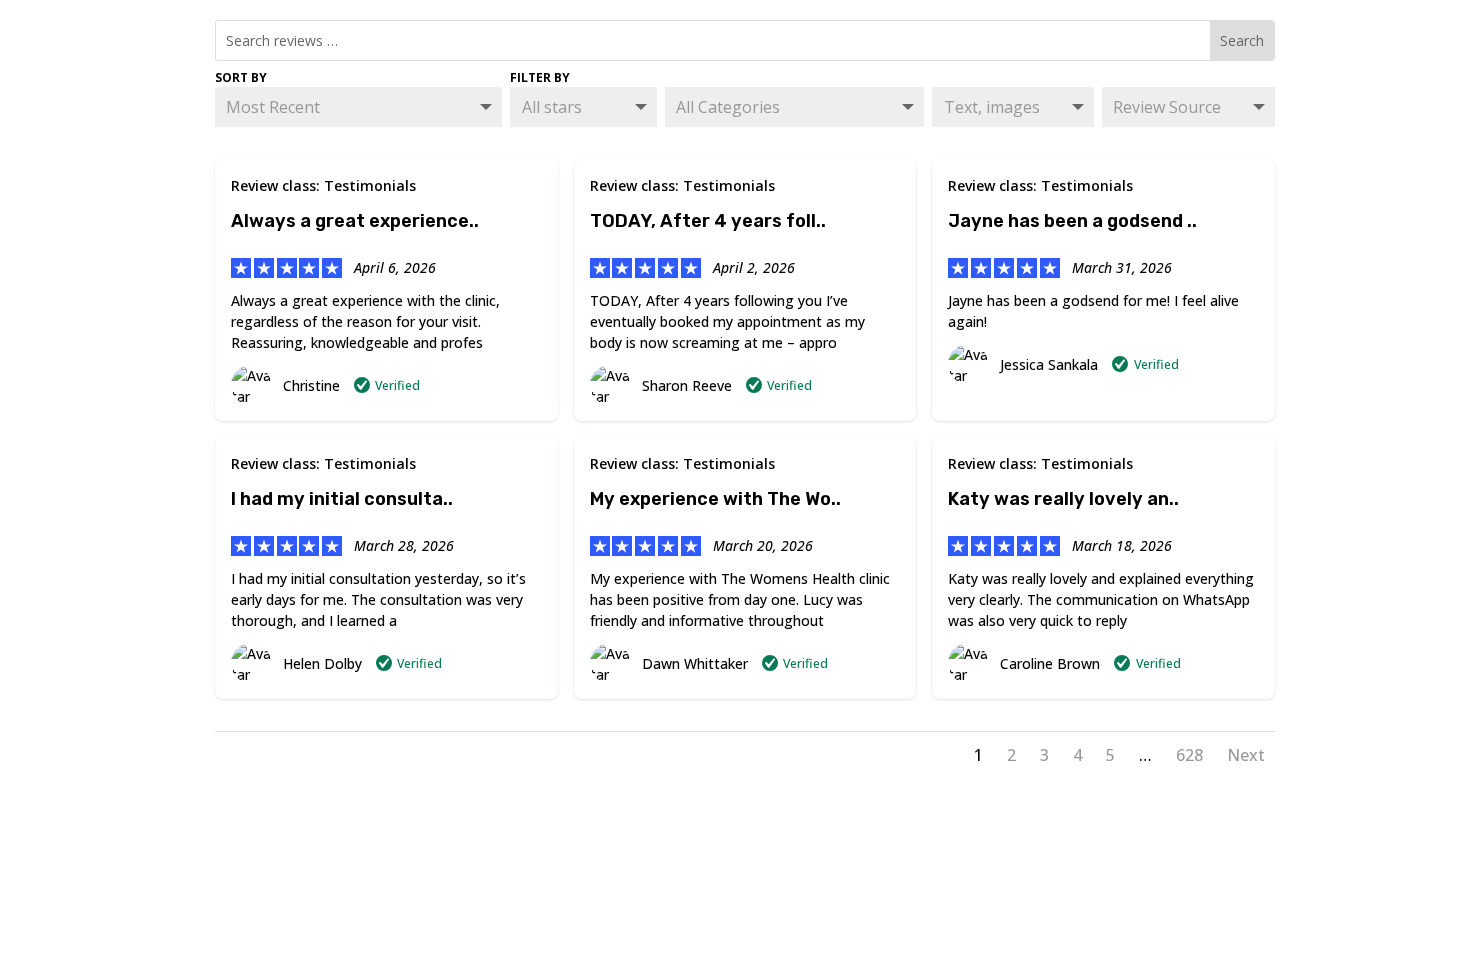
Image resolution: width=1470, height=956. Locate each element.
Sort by (241, 77)
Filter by (540, 77)
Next (1246, 755)
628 (1189, 755)
